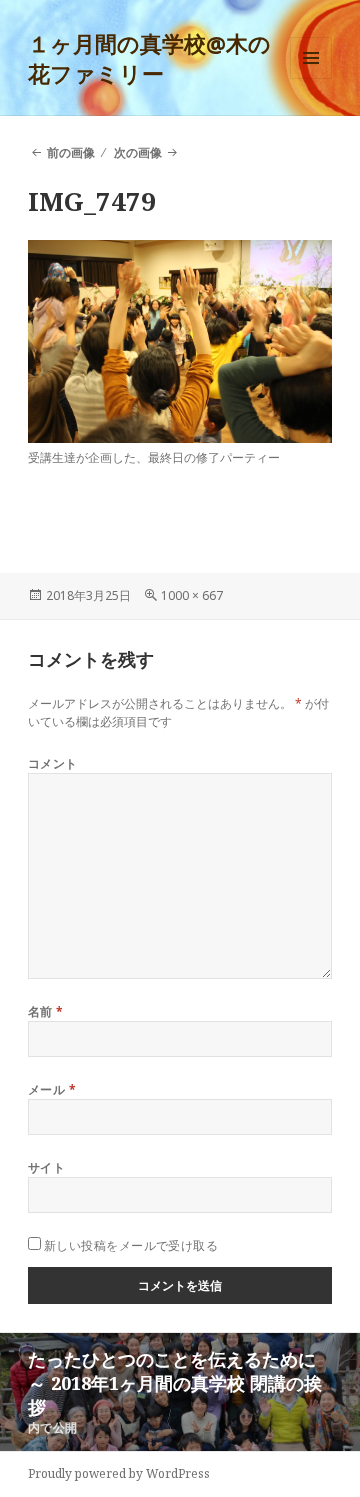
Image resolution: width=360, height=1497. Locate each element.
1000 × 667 (192, 595)
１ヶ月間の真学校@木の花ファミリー (149, 58)
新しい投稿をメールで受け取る (131, 1245)
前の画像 (71, 152)
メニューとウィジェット (311, 78)
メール (52, 1089)
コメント (53, 763)
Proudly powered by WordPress (119, 1473)
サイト (46, 1167)
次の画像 (138, 152)
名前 (46, 1011)
